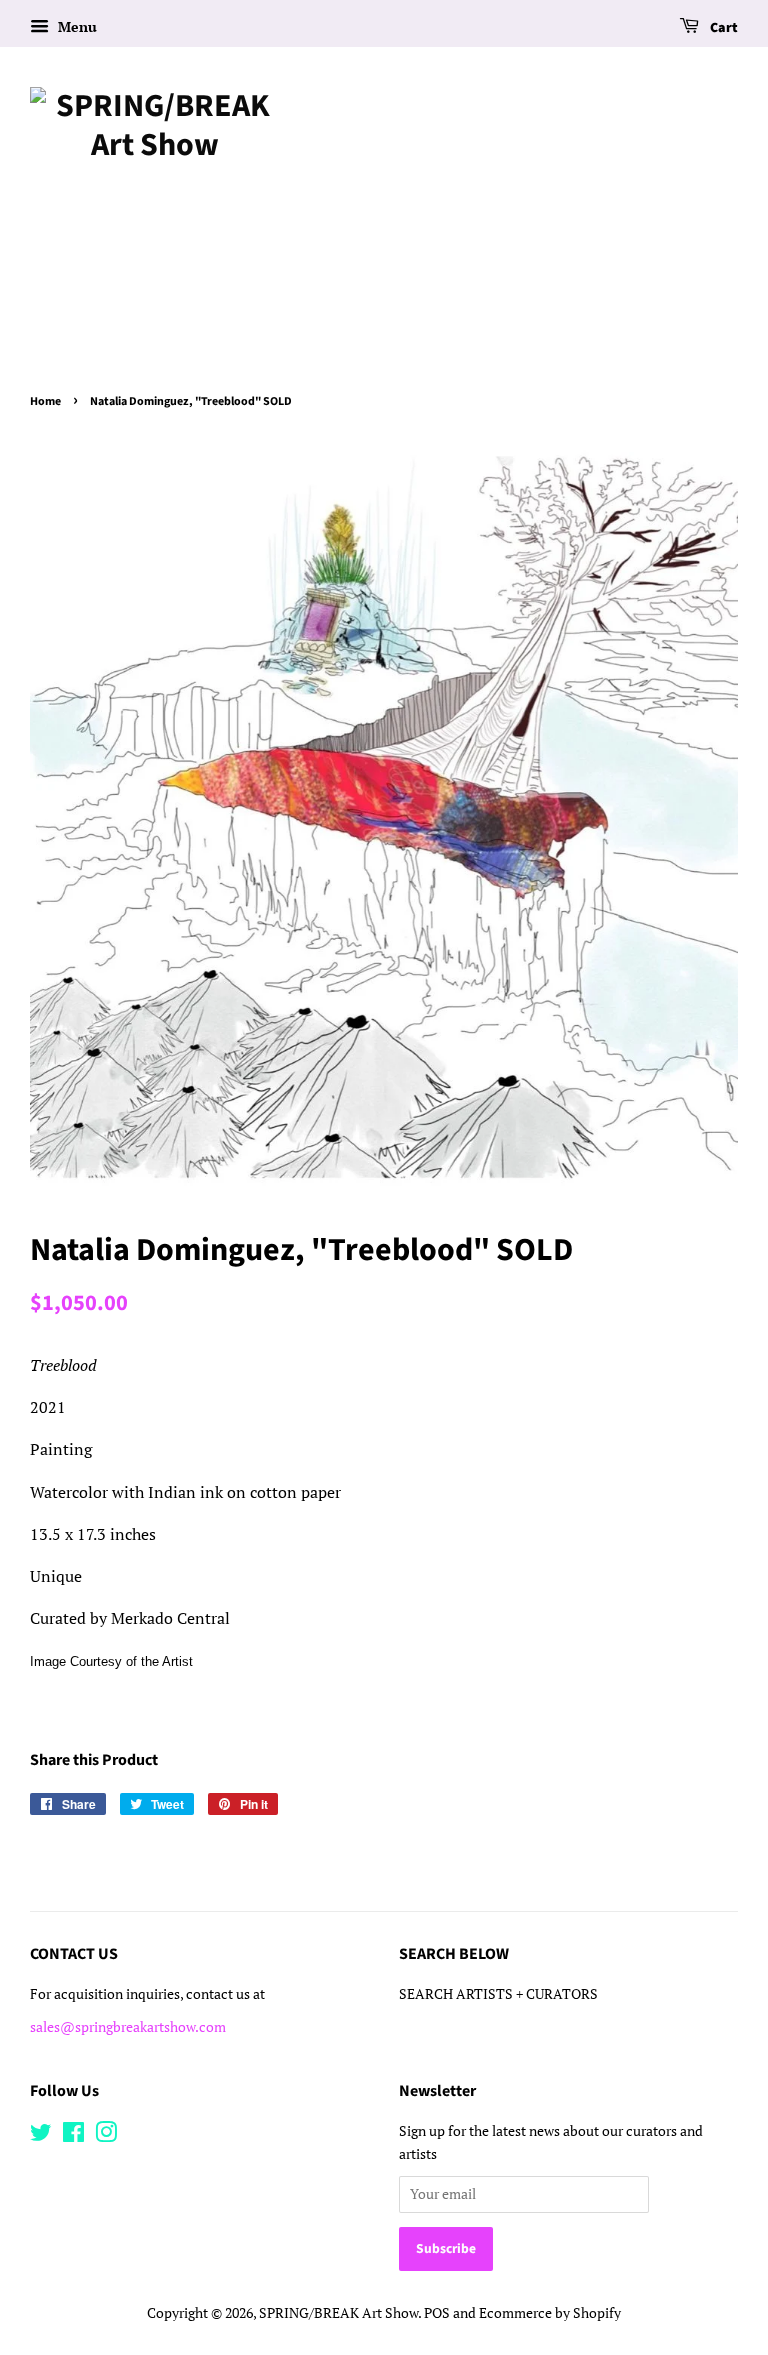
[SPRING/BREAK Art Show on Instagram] (106, 2136)
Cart (722, 28)
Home (45, 401)
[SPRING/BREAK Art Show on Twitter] (41, 2136)
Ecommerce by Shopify (550, 2313)
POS (437, 2313)
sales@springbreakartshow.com (128, 2027)
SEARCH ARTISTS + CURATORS (498, 1994)
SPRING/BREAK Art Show (338, 2313)
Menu (75, 26)
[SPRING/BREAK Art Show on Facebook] (73, 2136)
